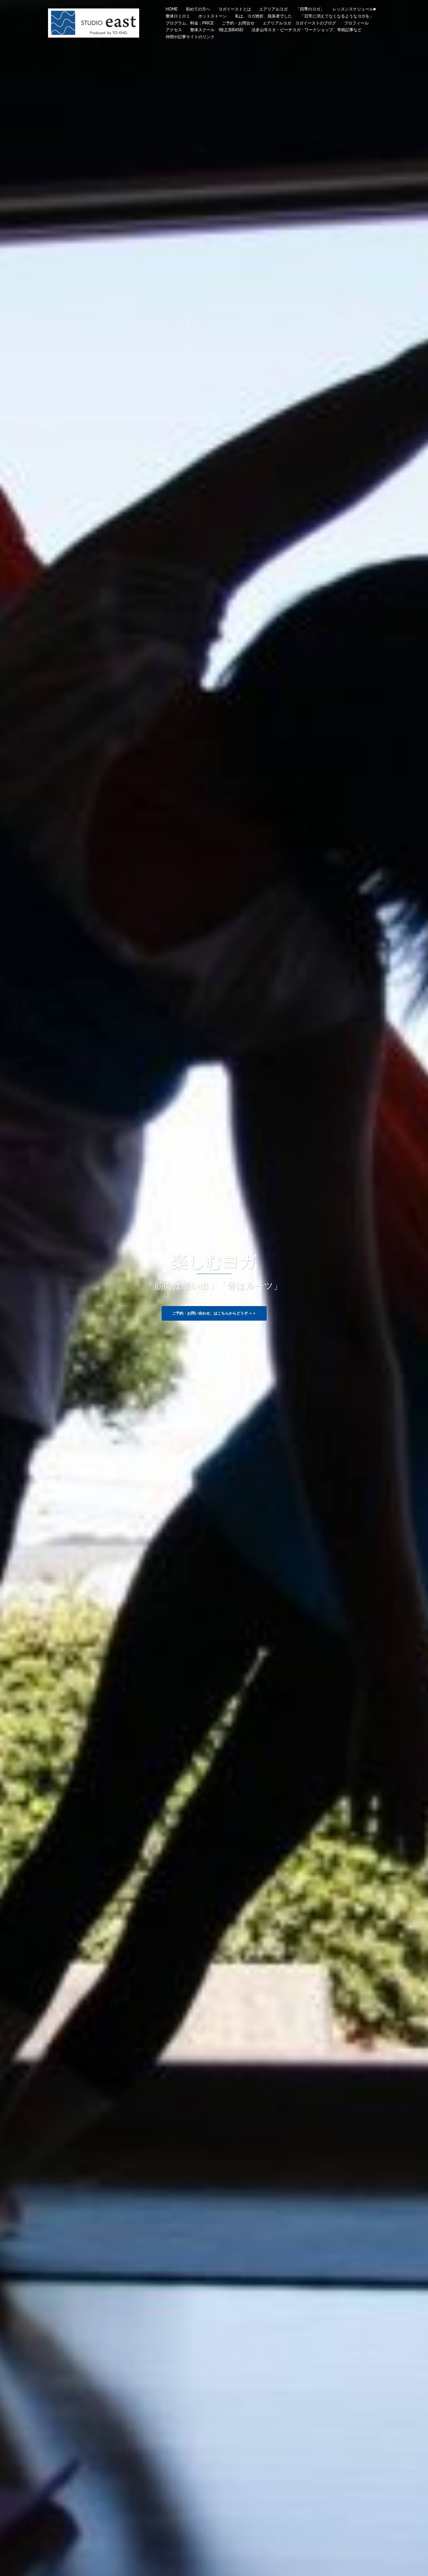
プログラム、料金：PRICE (190, 23)
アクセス (174, 30)
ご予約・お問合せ (238, 23)
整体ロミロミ (178, 16)
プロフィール (356, 23)
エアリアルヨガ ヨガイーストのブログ (299, 23)
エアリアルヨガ (273, 9)
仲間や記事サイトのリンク (190, 37)
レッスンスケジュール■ (354, 9)
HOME (172, 9)
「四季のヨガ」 (310, 9)
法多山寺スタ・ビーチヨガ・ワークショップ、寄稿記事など (307, 30)
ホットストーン (213, 16)
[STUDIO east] (94, 22)
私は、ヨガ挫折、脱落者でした (263, 16)
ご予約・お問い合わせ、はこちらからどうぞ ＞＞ (214, 1313)
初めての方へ (198, 9)
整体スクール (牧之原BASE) (217, 30)
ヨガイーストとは (235, 9)
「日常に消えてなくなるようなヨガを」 (337, 16)
